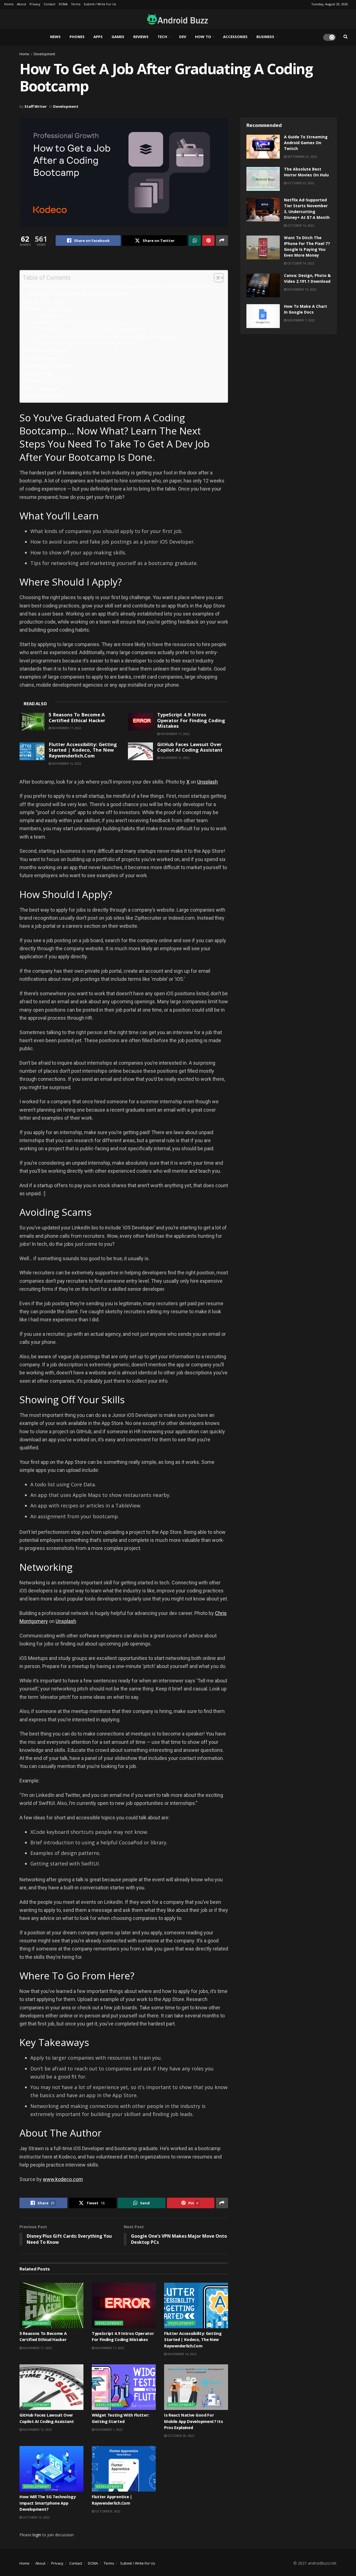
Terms (76, 5)
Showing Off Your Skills (51, 366)
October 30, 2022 (181, 2436)
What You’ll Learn (45, 301)
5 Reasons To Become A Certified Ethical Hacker (82, 322)
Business (265, 37)
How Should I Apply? (48, 351)
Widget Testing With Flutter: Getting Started (120, 2419)
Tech (162, 37)
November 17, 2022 (66, 728)
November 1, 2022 (108, 2429)
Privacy (35, 5)
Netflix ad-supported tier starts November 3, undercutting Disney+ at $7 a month (307, 209)
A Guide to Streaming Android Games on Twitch (306, 143)
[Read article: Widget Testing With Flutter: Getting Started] (124, 2387)
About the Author (48, 396)
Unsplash (207, 782)
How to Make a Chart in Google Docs (306, 310)
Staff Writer (36, 106)
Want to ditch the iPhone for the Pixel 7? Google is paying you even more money (307, 247)
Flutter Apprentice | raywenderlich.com (112, 2500)
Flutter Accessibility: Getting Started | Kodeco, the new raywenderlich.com (106, 336)
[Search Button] (346, 37)
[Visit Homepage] (176, 19)
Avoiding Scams (43, 358)
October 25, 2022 (300, 183)
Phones (77, 37)
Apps (98, 37)
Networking (39, 373)
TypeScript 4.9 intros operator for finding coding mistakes (91, 329)
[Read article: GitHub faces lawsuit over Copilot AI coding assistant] (140, 751)
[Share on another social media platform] (222, 241)
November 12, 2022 (175, 758)
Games (118, 37)
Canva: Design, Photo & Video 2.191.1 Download (307, 279)
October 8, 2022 (107, 2511)
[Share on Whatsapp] (195, 241)
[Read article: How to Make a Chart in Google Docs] (263, 316)
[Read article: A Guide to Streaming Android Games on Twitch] (263, 147)
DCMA (63, 5)
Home (9, 5)
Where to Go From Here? (53, 381)
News (55, 37)
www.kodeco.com (63, 2179)
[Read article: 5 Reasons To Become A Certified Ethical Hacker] (32, 722)
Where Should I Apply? (50, 309)
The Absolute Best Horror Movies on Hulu (306, 173)
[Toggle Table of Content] (216, 278)
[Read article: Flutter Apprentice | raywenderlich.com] (124, 2469)
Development (44, 54)
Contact (50, 5)
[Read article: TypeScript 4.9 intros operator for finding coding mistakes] (140, 722)
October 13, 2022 (36, 2517)
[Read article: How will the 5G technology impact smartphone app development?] (51, 2469)
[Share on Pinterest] (208, 241)
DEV (183, 37)
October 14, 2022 (300, 225)
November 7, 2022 (301, 320)
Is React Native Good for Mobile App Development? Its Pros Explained (193, 2422)
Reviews (141, 37)
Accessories (235, 37)
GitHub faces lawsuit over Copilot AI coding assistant (86, 343)
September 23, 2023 (302, 157)
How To (203, 37)
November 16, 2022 (66, 763)
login (37, 2535)
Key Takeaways (43, 389)
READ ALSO (48, 316)
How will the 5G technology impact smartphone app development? (48, 2504)
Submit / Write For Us (100, 5)
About (22, 5)
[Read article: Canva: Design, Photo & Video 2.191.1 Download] (263, 285)
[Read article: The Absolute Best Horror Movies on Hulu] (263, 179)
